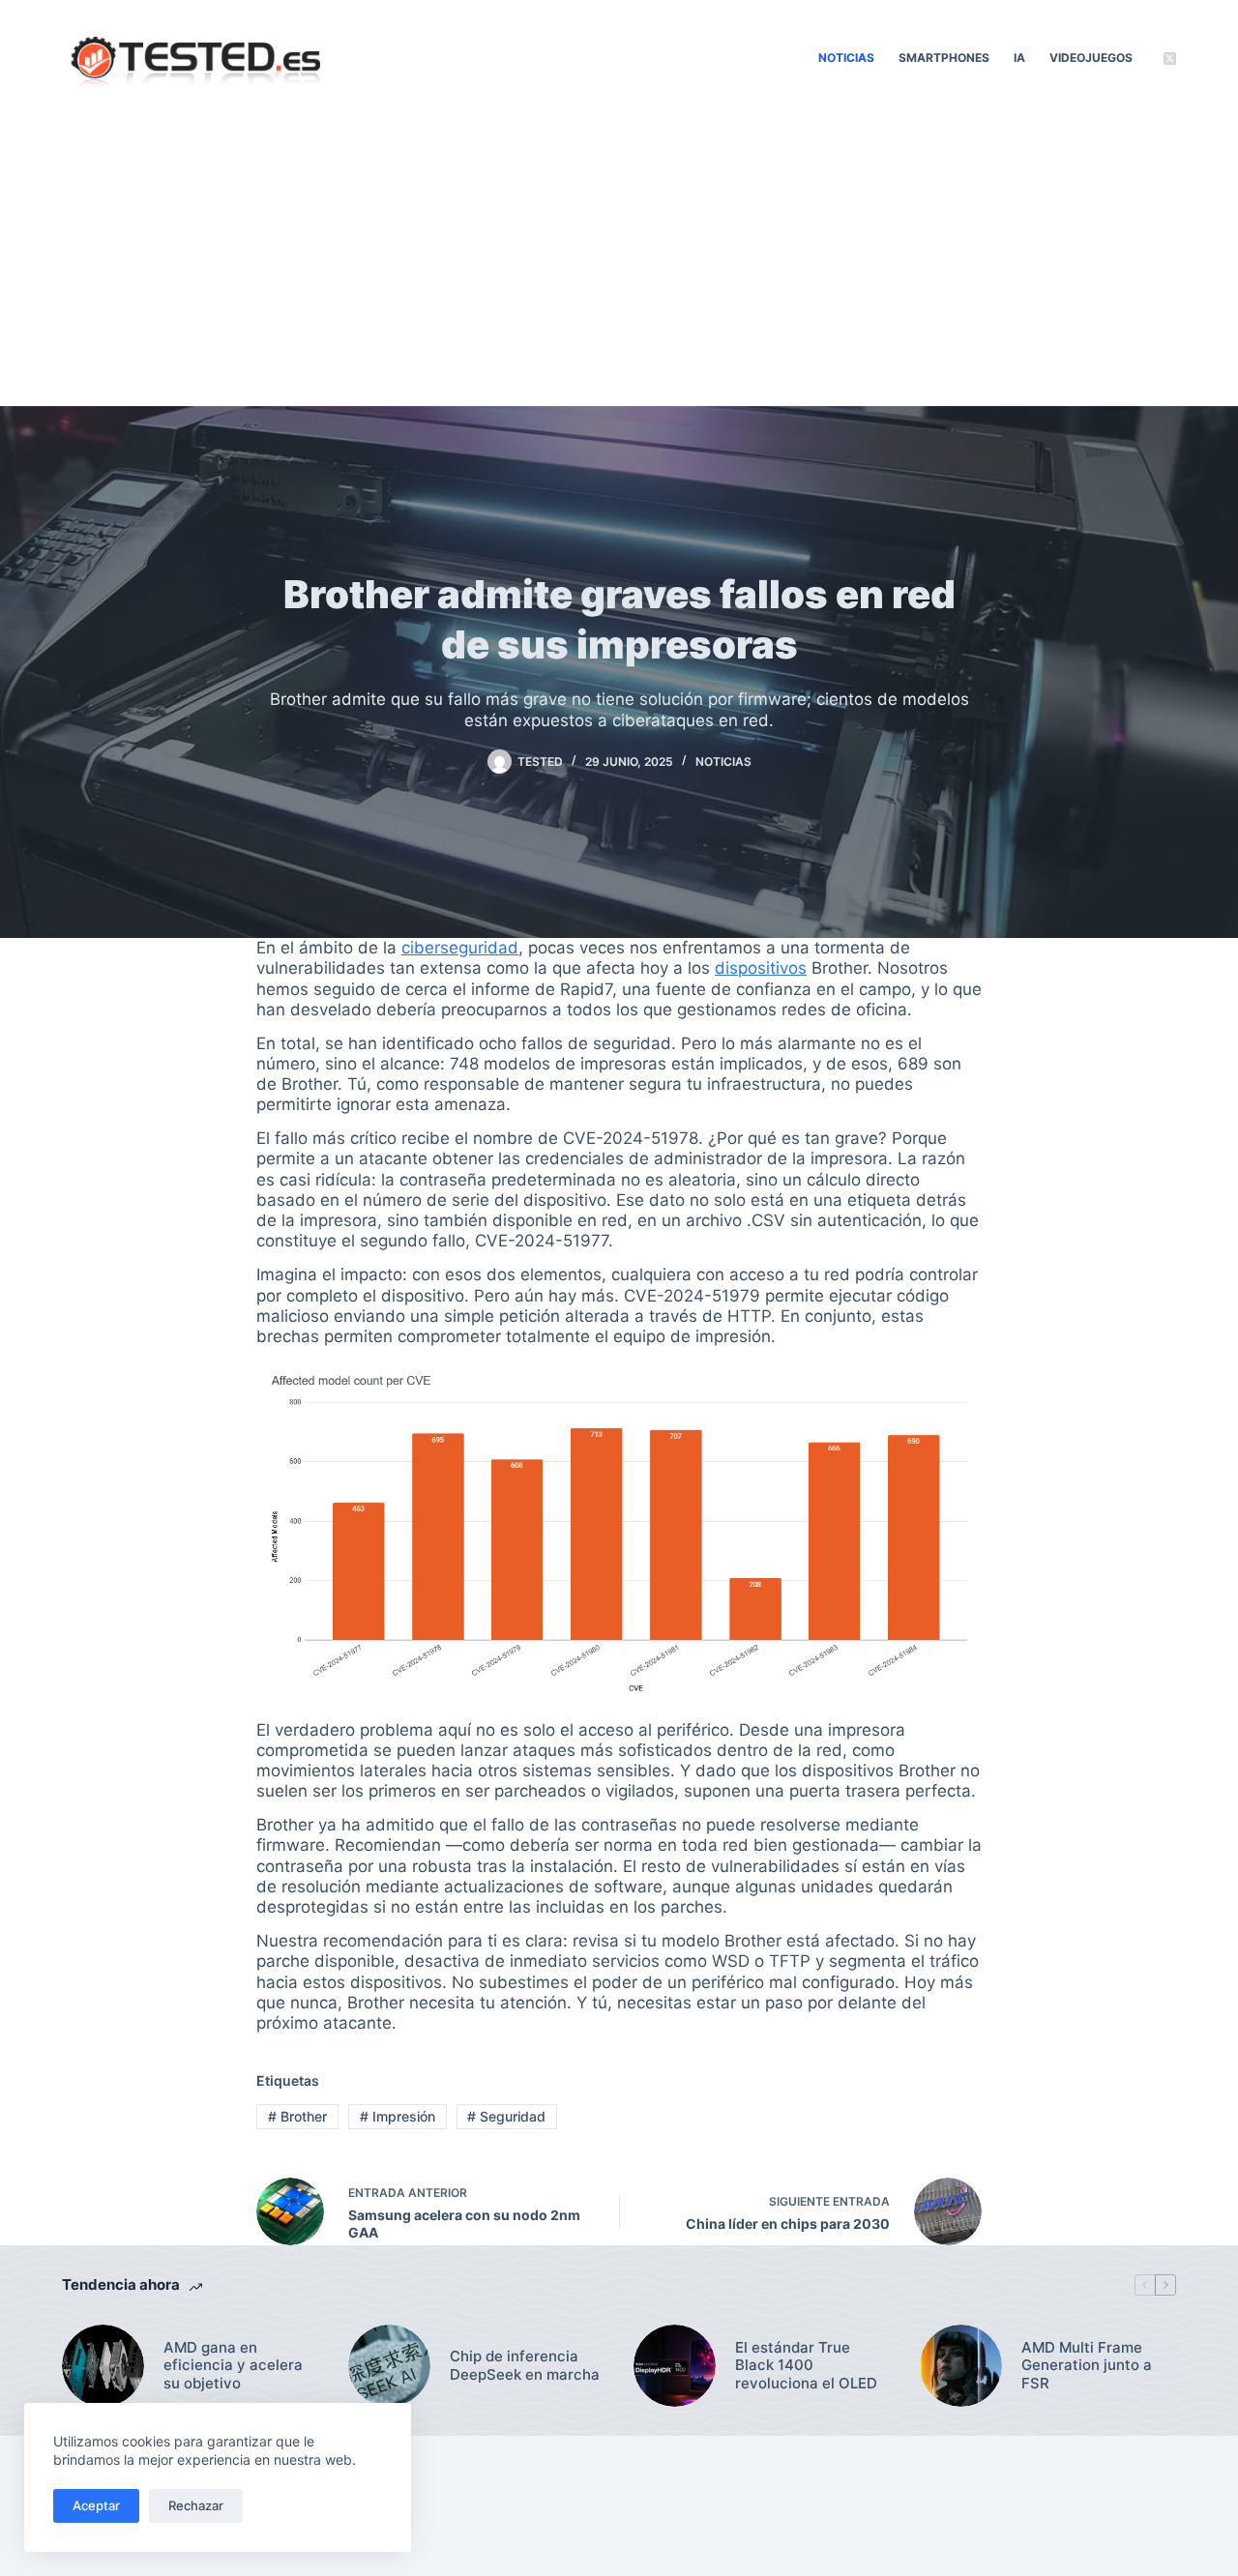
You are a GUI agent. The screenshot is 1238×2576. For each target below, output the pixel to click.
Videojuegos (1091, 58)
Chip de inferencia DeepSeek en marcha (525, 2366)
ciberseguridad (460, 948)
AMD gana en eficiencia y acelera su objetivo (233, 2366)
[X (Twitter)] (1170, 59)
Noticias (846, 58)
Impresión (398, 2116)
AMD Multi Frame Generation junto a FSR (1087, 2366)
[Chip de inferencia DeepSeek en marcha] (389, 2366)
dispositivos (761, 968)
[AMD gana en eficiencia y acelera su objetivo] (103, 2366)
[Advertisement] (619, 261)
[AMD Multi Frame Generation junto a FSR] (961, 2366)
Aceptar (96, 2505)
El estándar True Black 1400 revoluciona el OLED (806, 2366)
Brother (297, 2116)
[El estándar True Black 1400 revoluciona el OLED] (675, 2366)
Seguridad (506, 2116)
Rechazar (196, 2505)
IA (1019, 58)
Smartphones (944, 58)
